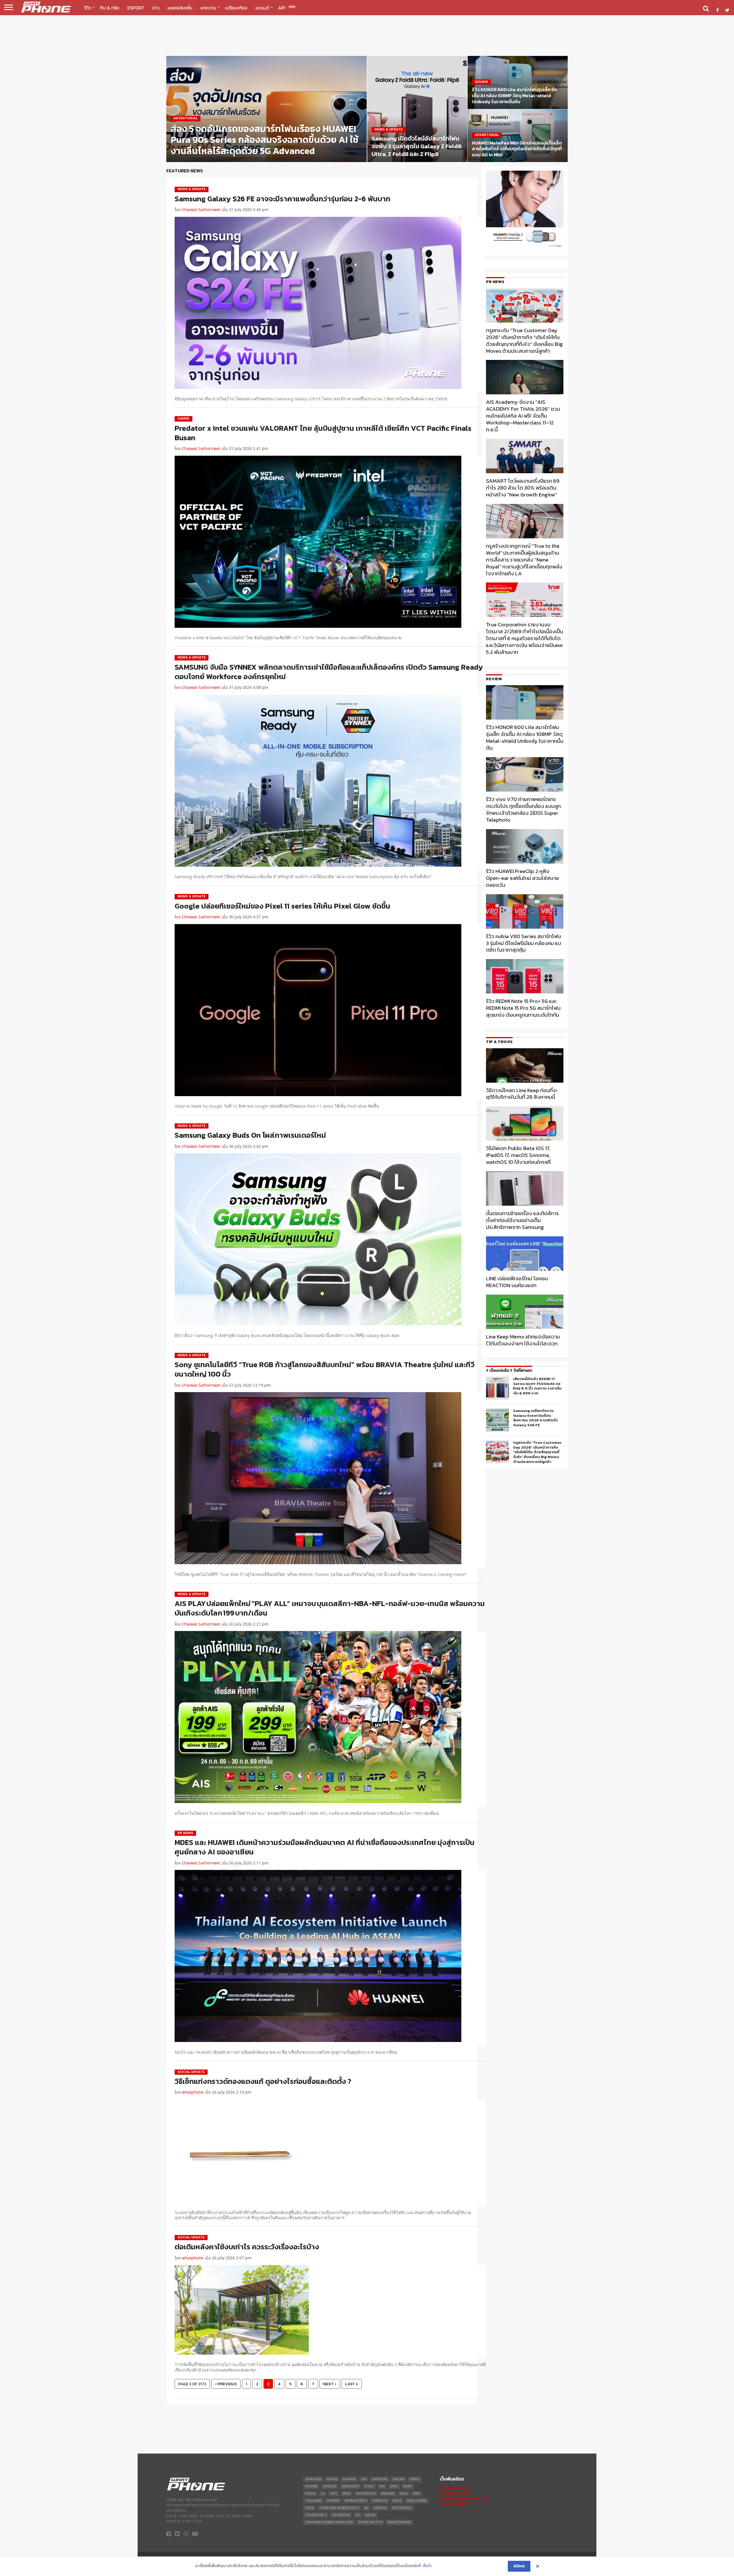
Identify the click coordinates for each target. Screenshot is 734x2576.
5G (358, 2515)
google (330, 2486)
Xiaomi (399, 2479)
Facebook (341, 2515)
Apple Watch (370, 2522)
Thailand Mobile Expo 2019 (329, 2522)
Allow (519, 2566)
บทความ (208, 8)
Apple (332, 2479)
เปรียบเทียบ (236, 8)
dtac (369, 2486)
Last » (352, 2384)
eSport (136, 8)
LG (323, 2494)
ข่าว (156, 8)
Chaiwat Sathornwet (201, 210)
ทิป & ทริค (110, 8)
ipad (347, 2494)
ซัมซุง (404, 2494)
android (380, 2479)
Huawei (349, 2479)
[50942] (525, 247)
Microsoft (366, 2494)
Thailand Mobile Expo (339, 2508)
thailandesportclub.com (465, 2498)
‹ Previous (226, 2384)
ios (382, 2486)
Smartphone (399, 2522)
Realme (388, 2494)
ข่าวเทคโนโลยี (453, 2504)
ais (364, 2479)
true (310, 2508)
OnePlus (380, 2501)
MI (366, 2508)
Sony (408, 2486)
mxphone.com (455, 2488)
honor (333, 2501)
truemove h (316, 2515)
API (286, 8)
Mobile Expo (356, 2501)
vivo (394, 2486)
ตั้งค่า (427, 2566)
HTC (334, 2494)
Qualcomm (417, 2501)
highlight (350, 2486)
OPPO (415, 2479)
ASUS (397, 2501)
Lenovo (380, 2508)
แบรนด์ (262, 8)
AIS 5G (370, 2515)
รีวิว (88, 8)
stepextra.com (455, 2493)
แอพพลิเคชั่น (180, 8)
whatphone (193, 2092)
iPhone (311, 2486)
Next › (330, 2384)
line (416, 2494)
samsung (313, 2479)
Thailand (313, 2501)
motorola (402, 2508)
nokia (310, 2494)
